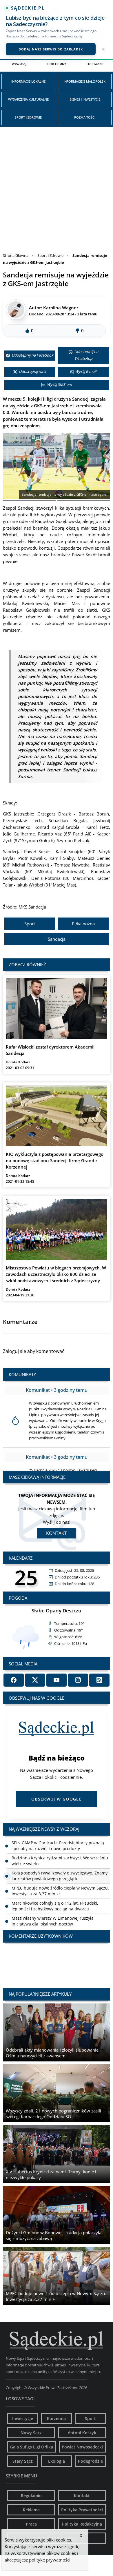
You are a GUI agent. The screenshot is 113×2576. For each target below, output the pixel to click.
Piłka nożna (83, 924)
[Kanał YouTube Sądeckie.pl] (57, 1680)
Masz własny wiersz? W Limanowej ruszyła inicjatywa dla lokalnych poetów (53, 1921)
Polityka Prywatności (82, 2510)
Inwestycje (23, 2418)
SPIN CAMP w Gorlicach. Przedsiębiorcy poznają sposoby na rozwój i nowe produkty (58, 1846)
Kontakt (57, 1533)
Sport (30, 924)
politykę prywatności (50, 2560)
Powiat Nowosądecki (82, 2447)
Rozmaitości (85, 117)
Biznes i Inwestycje (85, 99)
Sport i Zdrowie (28, 117)
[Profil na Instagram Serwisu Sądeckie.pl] (78, 1680)
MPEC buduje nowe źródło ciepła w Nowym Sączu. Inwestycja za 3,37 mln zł (60, 1891)
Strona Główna (16, 255)
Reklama (31, 2510)
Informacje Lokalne (28, 81)
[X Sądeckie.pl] (35, 1680)
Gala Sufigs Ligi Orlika (32, 2447)
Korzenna (56, 2418)
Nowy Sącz (31, 2433)
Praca (31, 2524)
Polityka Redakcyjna (82, 2524)
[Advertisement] (57, 187)
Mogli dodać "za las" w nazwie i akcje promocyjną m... (57, 1960)
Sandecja (57, 939)
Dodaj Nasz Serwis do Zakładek (51, 49)
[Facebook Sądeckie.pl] (14, 1680)
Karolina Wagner (61, 308)
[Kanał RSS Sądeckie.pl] (99, 1680)
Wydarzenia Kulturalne (28, 99)
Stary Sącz (23, 2461)
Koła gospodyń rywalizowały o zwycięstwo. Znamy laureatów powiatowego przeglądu (60, 1876)
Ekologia (57, 2461)
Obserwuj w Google (57, 1799)
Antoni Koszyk (82, 2433)
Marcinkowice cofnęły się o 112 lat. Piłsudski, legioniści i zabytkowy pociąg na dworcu (55, 1906)
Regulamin (31, 2496)
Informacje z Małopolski (85, 81)
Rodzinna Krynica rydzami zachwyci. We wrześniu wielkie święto (60, 1861)
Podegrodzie (90, 2461)
